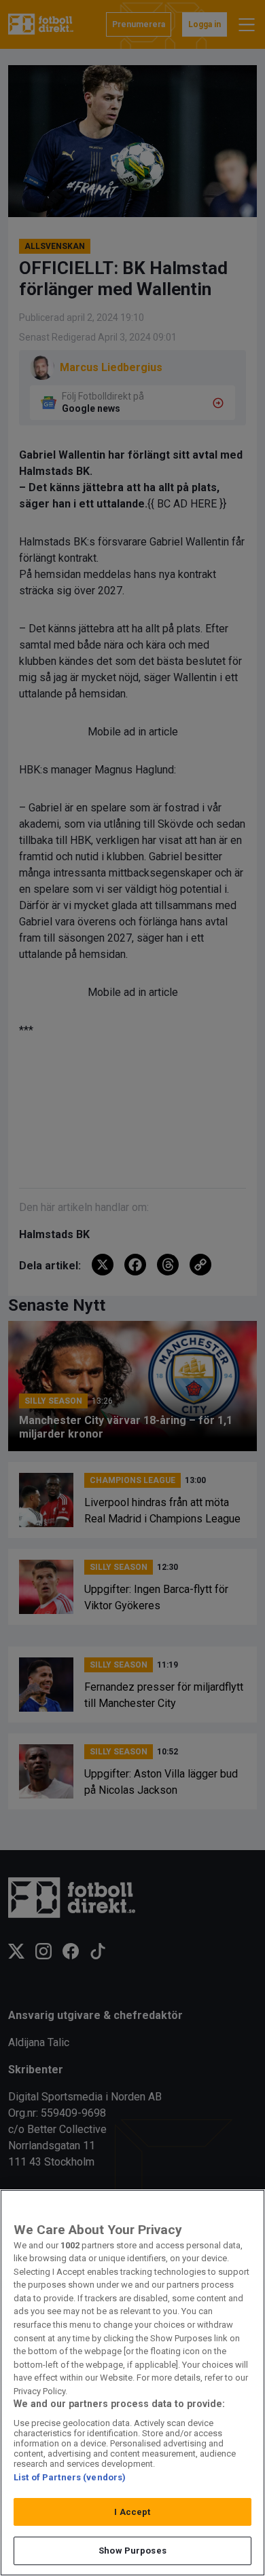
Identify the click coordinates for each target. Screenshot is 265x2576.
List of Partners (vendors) (70, 2477)
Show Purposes (132, 2551)
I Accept (132, 2512)
